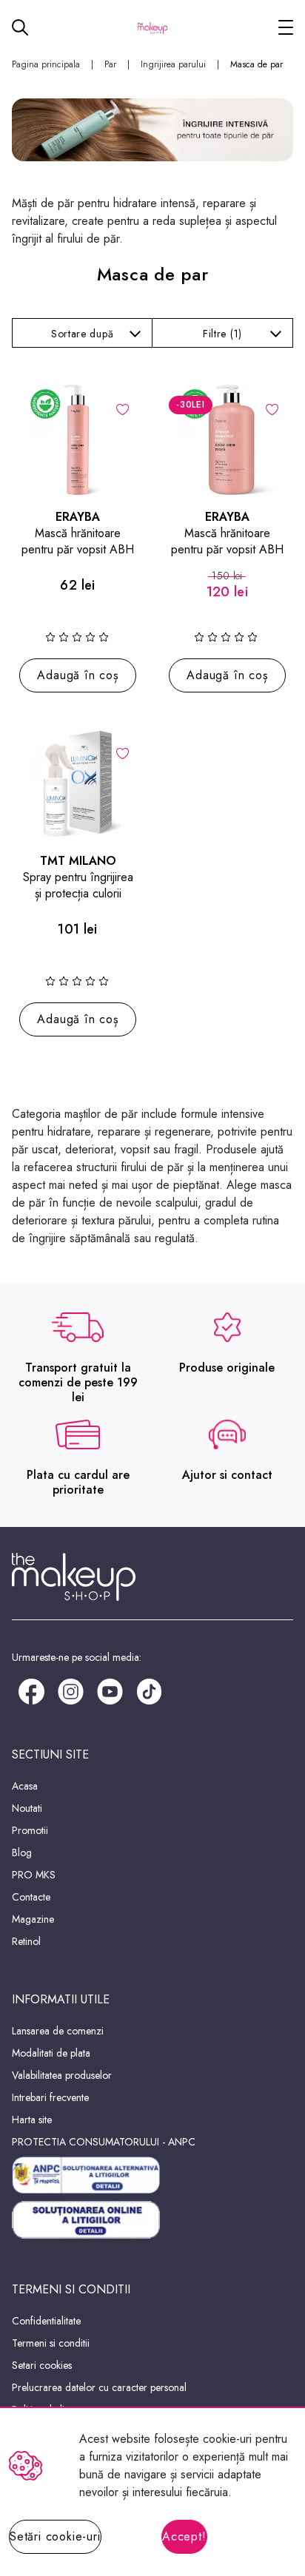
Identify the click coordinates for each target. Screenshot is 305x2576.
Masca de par (257, 64)
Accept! (184, 2536)
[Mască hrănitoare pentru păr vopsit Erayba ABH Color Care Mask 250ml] (78, 439)
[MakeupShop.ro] (153, 27)
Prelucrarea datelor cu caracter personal (99, 2387)
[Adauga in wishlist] (123, 408)
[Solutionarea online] (152, 2220)
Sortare (82, 334)
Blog (22, 1852)
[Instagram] (71, 1690)
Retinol (26, 1941)
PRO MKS (34, 1875)
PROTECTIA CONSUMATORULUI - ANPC (104, 2142)
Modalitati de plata (51, 2053)
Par (110, 64)
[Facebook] (31, 1690)
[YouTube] (110, 1690)
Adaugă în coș (77, 675)
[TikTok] (149, 1690)
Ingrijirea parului (173, 64)
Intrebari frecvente (50, 2097)
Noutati (27, 1808)
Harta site (32, 2120)
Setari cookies (42, 2365)
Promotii (30, 1830)
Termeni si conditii (51, 2343)
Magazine (33, 1919)
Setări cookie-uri (55, 2536)
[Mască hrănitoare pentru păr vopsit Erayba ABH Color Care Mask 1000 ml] (227, 439)
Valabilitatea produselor (62, 2075)
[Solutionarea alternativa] (152, 2175)
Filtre (222, 334)
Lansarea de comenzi (58, 2031)
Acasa (25, 1786)
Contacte (31, 1897)
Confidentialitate (46, 2321)
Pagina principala (46, 64)
